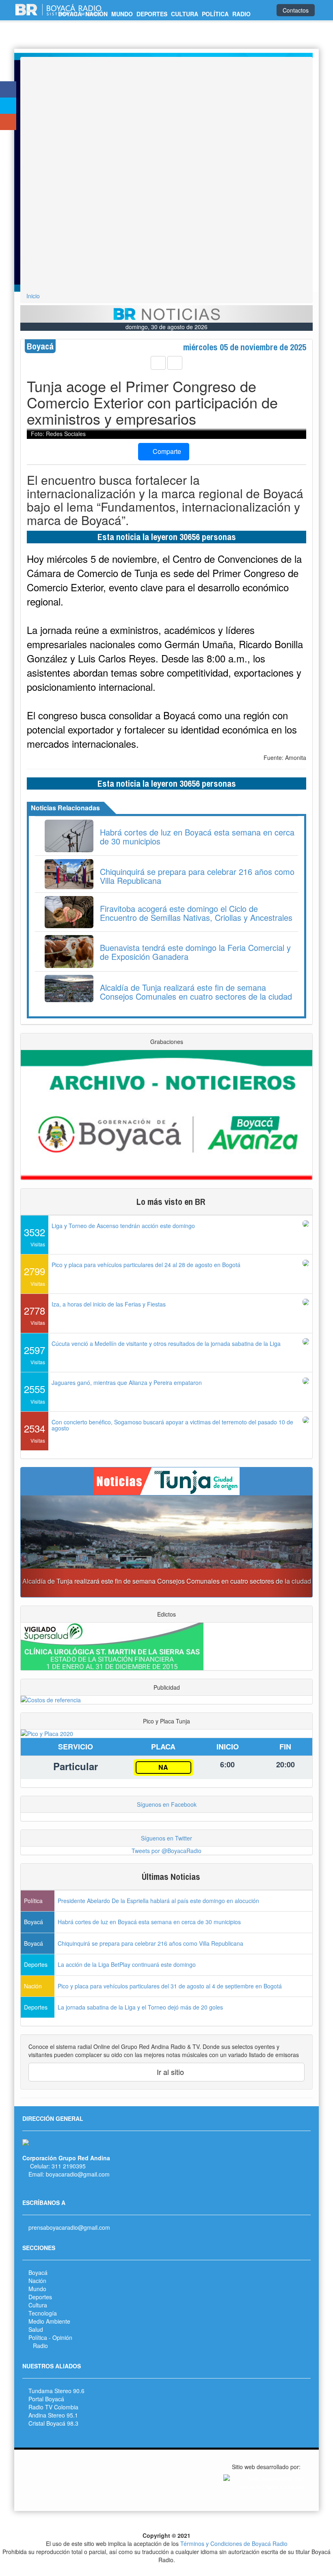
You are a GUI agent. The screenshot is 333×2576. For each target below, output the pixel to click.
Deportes (40, 2297)
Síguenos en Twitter (166, 1838)
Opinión (62, 2337)
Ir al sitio (169, 2072)
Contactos (296, 10)
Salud (36, 2329)
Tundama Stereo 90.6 (56, 2391)
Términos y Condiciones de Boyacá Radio (234, 2543)
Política (38, 2337)
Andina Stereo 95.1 (53, 2415)
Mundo (37, 2289)
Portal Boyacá (46, 2399)
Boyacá (38, 2272)
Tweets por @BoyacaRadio (166, 1851)
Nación (37, 2281)
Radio (40, 2346)
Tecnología (43, 2313)
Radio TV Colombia (53, 2407)
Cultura (38, 2305)
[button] (43, 1546)
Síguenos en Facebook (167, 1804)
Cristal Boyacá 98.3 (53, 2423)
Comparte (166, 451)
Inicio (33, 296)
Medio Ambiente (49, 2321)
